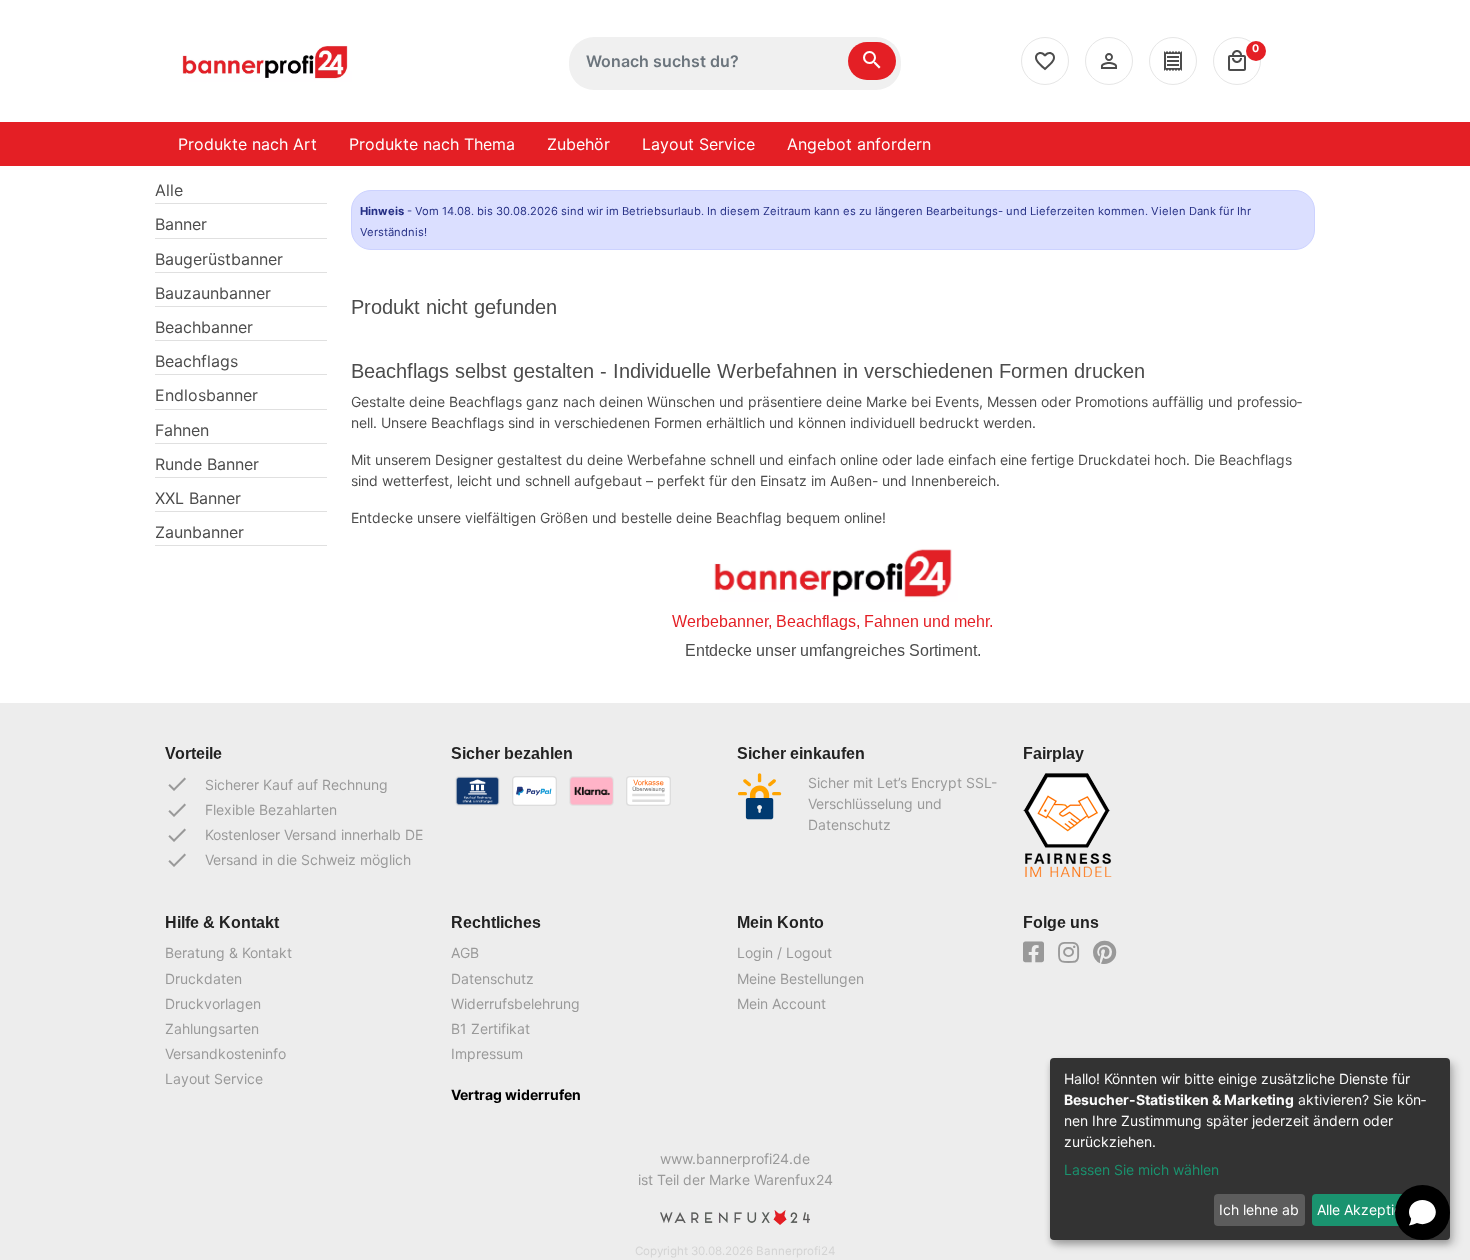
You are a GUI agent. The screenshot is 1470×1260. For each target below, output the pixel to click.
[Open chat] (1422, 1212)
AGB (465, 952)
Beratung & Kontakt (228, 952)
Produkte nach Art (247, 144)
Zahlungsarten (212, 1028)
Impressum (487, 1053)
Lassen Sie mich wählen (1141, 1169)
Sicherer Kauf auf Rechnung (276, 784)
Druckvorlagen (213, 1003)
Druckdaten (203, 978)
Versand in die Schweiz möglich (288, 860)
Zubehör (578, 144)
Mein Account (781, 1003)
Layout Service (698, 144)
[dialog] (1250, 1149)
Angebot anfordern (859, 144)
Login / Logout (784, 952)
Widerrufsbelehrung (515, 1003)
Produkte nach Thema (432, 144)
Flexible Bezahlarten (251, 810)
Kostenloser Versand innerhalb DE (294, 835)
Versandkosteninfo (225, 1053)
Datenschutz (492, 978)
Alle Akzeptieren (1370, 1209)
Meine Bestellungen (800, 978)
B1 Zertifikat (490, 1028)
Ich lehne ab (1259, 1209)
